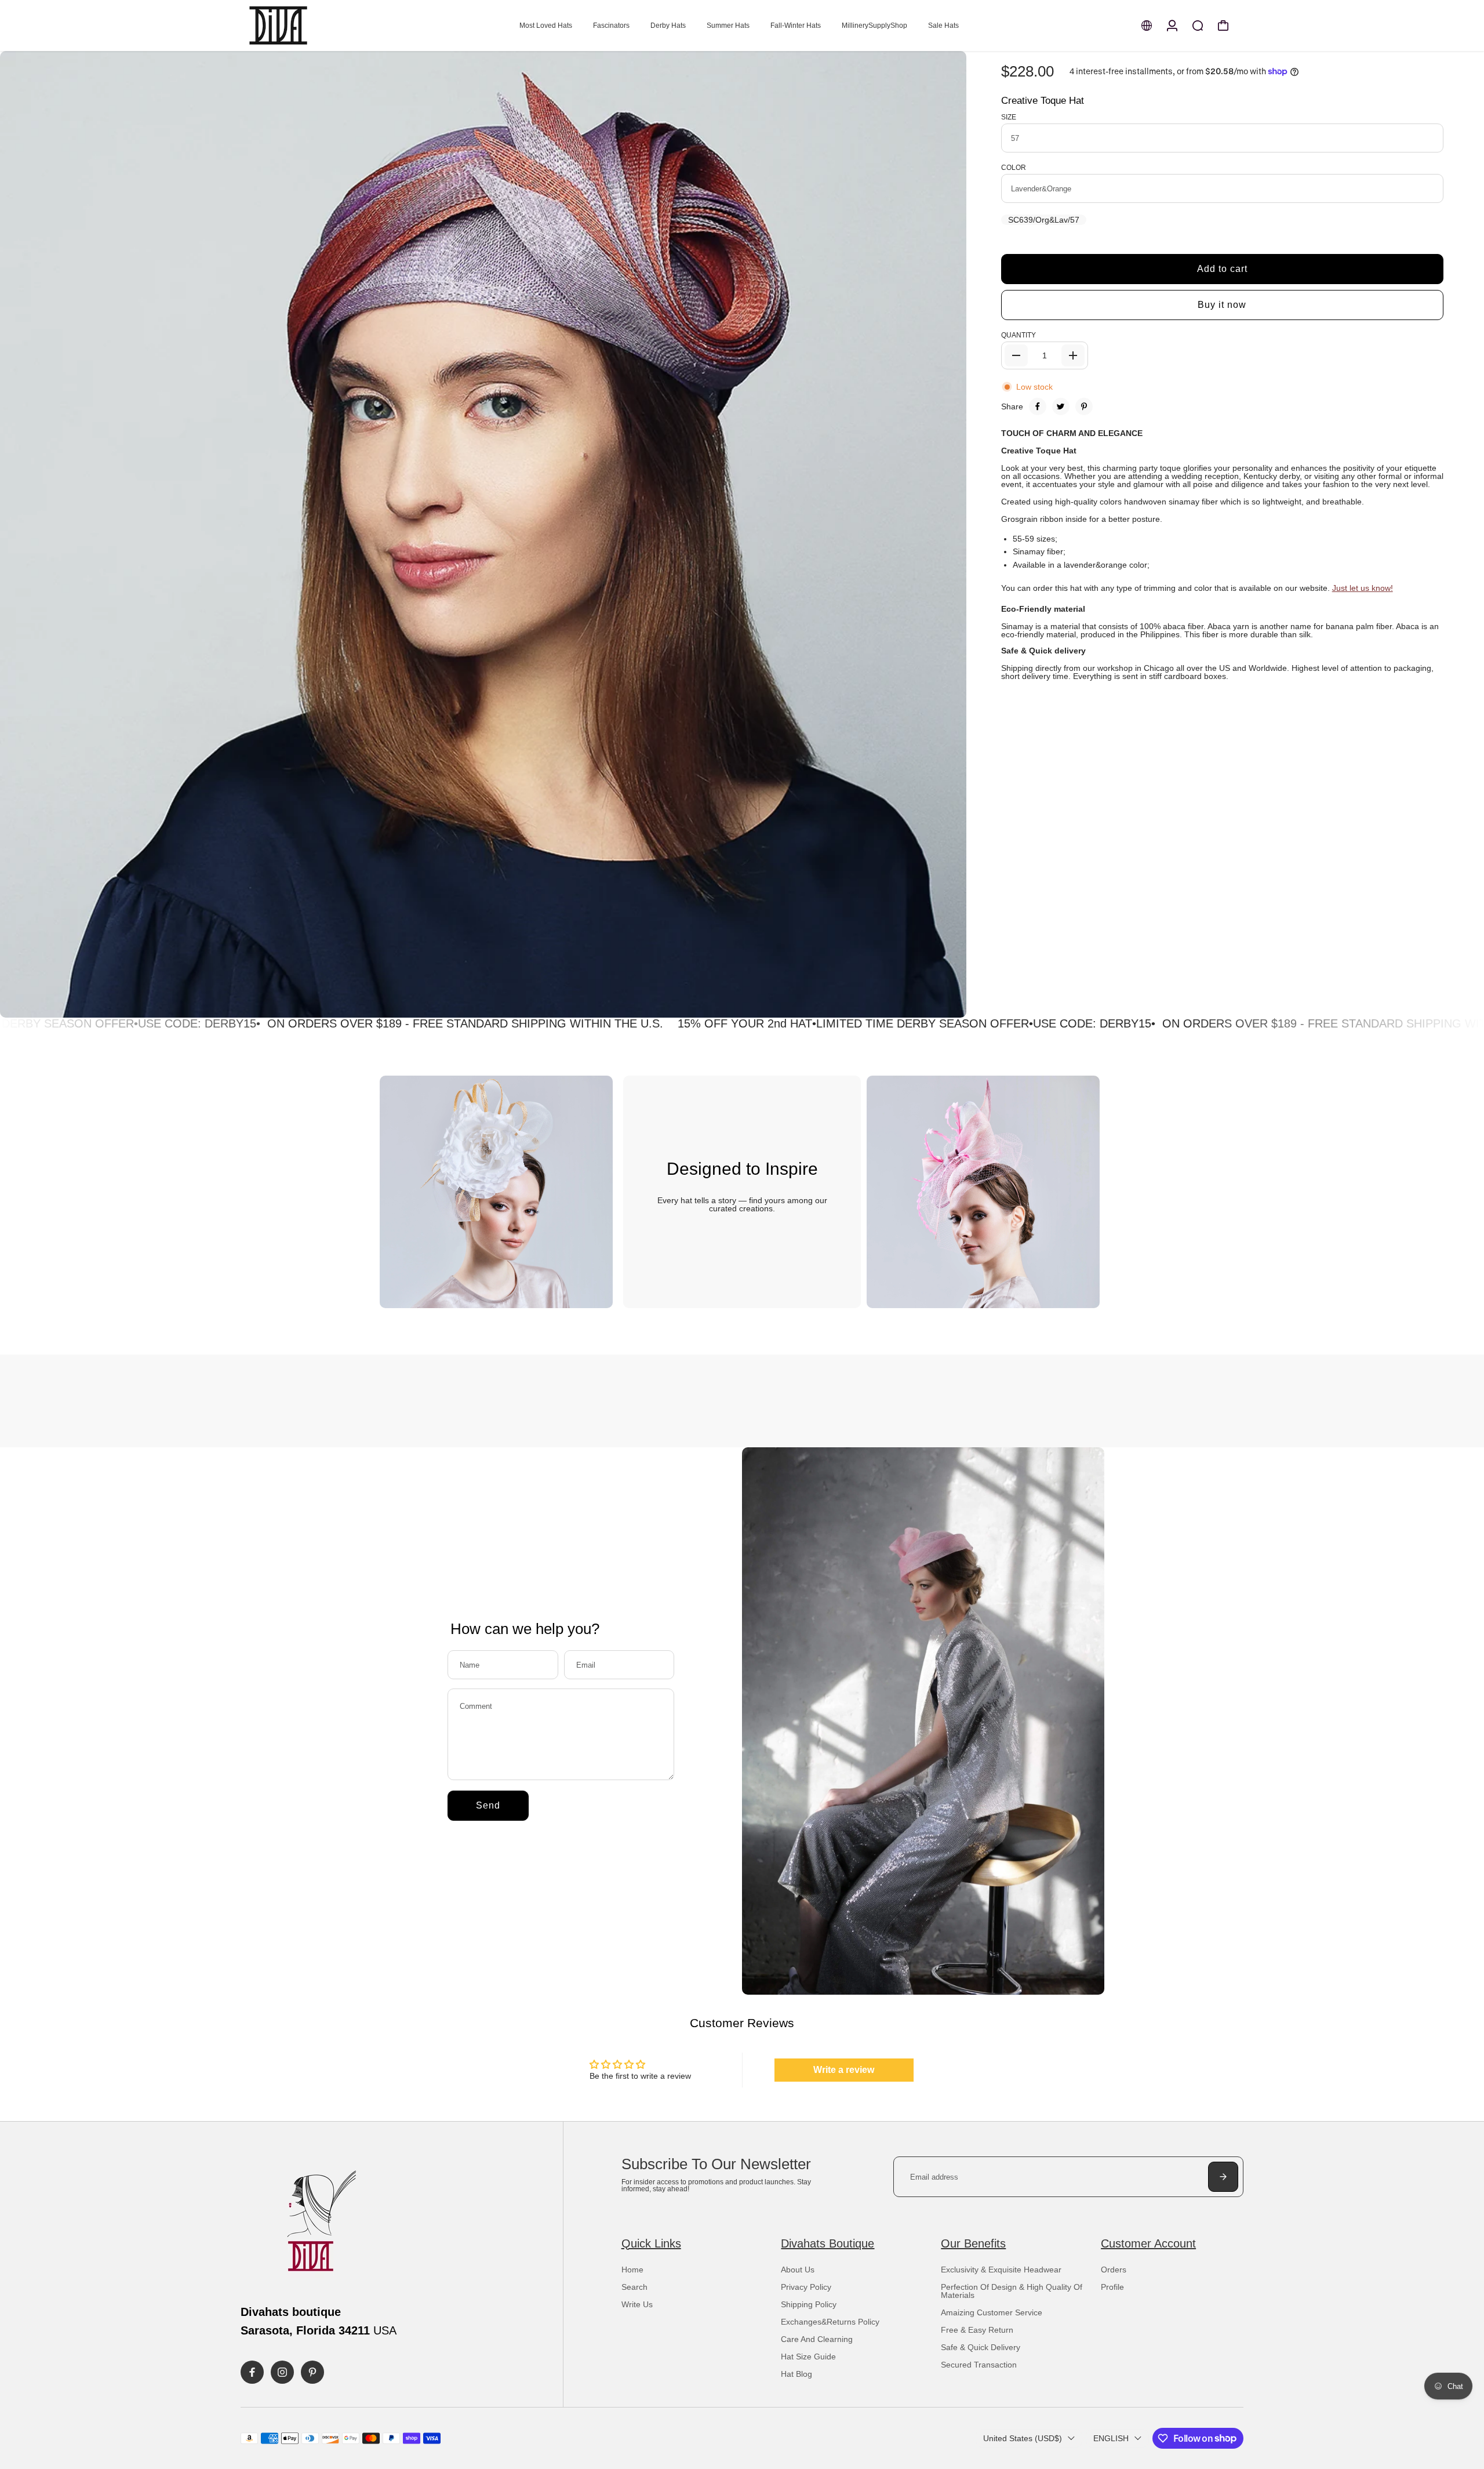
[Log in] (1172, 26)
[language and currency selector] (1147, 26)
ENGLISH (1111, 2438)
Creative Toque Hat (1043, 101)
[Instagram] (282, 2372)
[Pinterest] (1084, 406)
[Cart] (1223, 26)
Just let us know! (1363, 588)
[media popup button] (945, 1005)
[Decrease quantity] (1016, 355)
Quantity (1019, 335)
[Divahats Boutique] (322, 26)
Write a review (844, 2070)
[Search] (1198, 26)
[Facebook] (1038, 406)
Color (1014, 168)
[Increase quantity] (1073, 355)
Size (1009, 117)
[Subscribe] (1223, 2177)
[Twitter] (1061, 406)
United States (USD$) (1023, 2438)
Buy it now (1222, 305)
